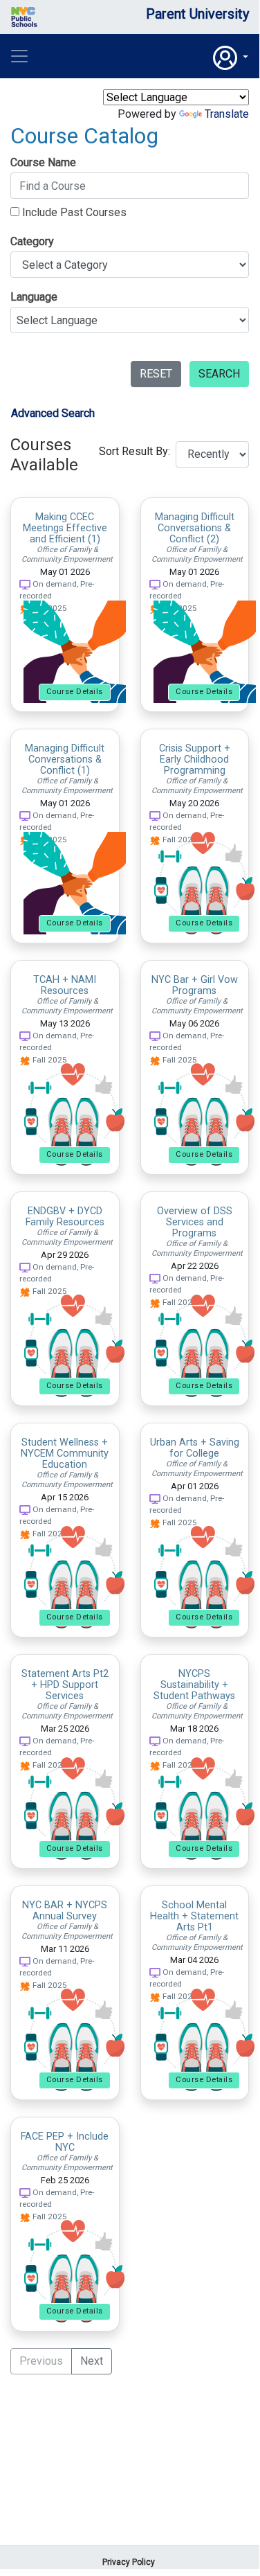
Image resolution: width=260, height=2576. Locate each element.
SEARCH (219, 374)
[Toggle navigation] (19, 56)
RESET (156, 374)
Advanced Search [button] (53, 413)
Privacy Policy (129, 2562)
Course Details (75, 692)
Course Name (43, 162)
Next (92, 2361)
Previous (41, 2361)
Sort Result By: (134, 451)
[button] (231, 58)
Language (34, 297)
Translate (227, 114)
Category (32, 241)
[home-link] (65, 17)
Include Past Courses (73, 212)
